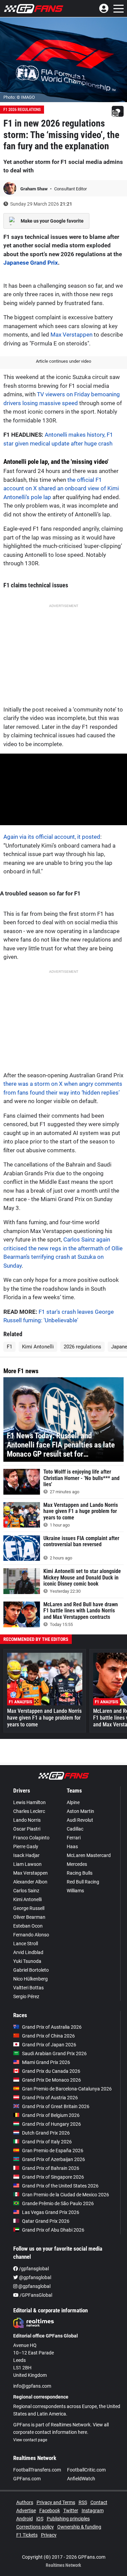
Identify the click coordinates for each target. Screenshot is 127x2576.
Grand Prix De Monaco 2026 (51, 2080)
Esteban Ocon (28, 1926)
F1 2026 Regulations (22, 110)
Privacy (49, 2535)
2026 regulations (82, 1347)
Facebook (50, 2511)
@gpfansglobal (35, 2277)
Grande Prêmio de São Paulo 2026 (58, 2203)
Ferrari (74, 1838)
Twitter (71, 2511)
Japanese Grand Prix (31, 263)
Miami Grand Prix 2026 (46, 2062)
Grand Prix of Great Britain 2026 (56, 2106)
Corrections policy (35, 2527)
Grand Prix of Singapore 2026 (53, 2177)
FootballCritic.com (86, 2470)
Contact (99, 2502)
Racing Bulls (80, 1873)
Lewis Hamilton (29, 1802)
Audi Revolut (80, 1820)
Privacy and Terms (56, 2502)
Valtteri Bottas (28, 1988)
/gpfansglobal (33, 2269)
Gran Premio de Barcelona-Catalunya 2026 (67, 2089)
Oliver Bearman (29, 1917)
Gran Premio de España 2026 (53, 2151)
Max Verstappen (71, 335)
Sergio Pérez (26, 1996)
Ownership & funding (79, 2527)
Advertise (26, 2511)
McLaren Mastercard (89, 1855)
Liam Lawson (27, 1864)
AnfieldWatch (81, 2479)
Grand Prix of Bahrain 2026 (51, 2168)
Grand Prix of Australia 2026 (52, 2027)
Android (25, 2519)
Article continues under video (63, 361)
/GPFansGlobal (35, 2295)
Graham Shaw (35, 189)
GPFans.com (27, 2479)
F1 (9, 1347)
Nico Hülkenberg (30, 1979)
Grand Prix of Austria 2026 (50, 2098)
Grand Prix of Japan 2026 (49, 2045)
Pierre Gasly (26, 1846)
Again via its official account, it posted (52, 837)
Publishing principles (68, 2519)
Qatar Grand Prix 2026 (46, 2221)
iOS (40, 2519)
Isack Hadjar (26, 1855)
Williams (75, 1891)
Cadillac (75, 1829)
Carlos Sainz (26, 1891)
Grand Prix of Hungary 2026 (51, 2124)
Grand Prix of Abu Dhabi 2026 (53, 2230)
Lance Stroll (26, 1944)
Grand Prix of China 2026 (48, 2036)
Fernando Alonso (31, 1935)
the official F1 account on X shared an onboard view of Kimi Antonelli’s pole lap (61, 488)
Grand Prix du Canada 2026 (51, 2071)
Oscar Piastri (27, 1829)
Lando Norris (27, 1820)
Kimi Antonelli (38, 1347)
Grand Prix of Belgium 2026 (51, 2115)
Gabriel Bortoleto (31, 1970)
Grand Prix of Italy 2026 (47, 2142)
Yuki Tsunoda (27, 1961)
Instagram (93, 2511)
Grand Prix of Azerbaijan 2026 (54, 2159)
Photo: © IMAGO (19, 97)
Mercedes (77, 1864)
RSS (83, 2502)
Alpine (73, 1802)
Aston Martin (80, 1811)
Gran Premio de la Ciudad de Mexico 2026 (66, 2195)
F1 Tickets (27, 2535)
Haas (72, 1846)
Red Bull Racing (83, 1882)
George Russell (29, 1908)
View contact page (30, 2440)
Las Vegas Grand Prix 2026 (51, 2212)
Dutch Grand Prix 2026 (46, 2133)
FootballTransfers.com (37, 2470)
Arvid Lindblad (28, 1952)
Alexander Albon (30, 1882)
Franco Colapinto (31, 1838)
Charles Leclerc (29, 1811)
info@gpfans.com (32, 2386)
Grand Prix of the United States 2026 (60, 2186)
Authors (25, 2502)
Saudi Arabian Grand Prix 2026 (54, 2053)
